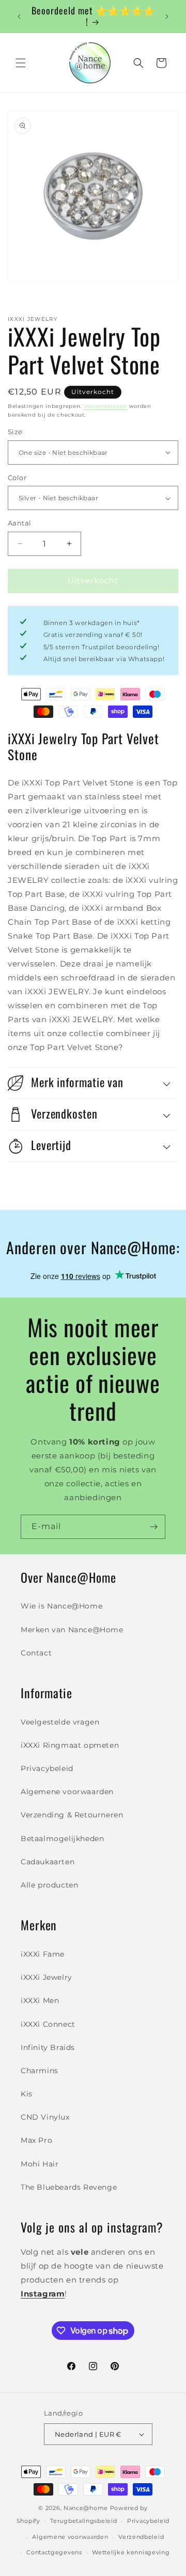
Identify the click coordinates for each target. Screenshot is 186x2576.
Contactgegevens (54, 2552)
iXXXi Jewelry (47, 1977)
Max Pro (36, 2140)
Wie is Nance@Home (61, 1606)
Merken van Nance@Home (72, 1630)
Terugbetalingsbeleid (83, 2521)
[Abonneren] (153, 1527)
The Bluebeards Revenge (69, 2187)
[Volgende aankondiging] (167, 17)
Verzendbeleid (141, 2537)
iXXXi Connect (48, 2024)
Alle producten (49, 1885)
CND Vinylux (45, 2117)
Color (17, 478)
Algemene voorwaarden (67, 1792)
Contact (36, 1653)
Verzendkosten (105, 406)
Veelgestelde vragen (60, 1722)
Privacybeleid (47, 1768)
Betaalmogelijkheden (62, 1839)
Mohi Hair (40, 2164)
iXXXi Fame (43, 1954)
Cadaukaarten (48, 1862)
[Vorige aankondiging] (19, 17)
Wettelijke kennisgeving (131, 2552)
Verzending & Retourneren (72, 1815)
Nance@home (86, 2508)
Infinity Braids (48, 2047)
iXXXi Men (40, 2000)
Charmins (40, 2071)
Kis (27, 2094)
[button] (21, 63)
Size (15, 432)
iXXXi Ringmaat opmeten (70, 1745)
